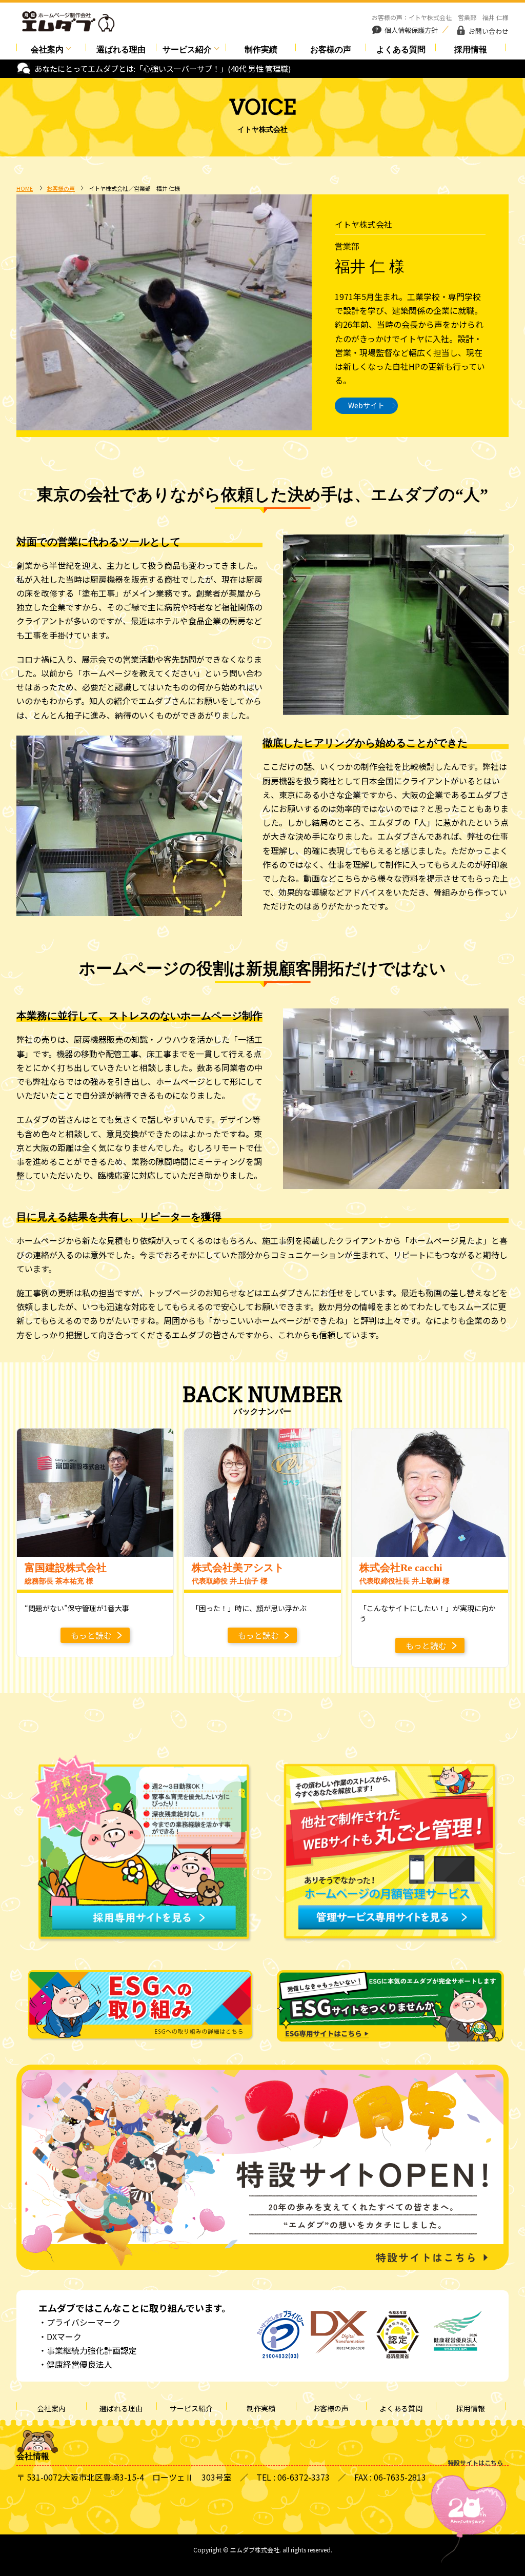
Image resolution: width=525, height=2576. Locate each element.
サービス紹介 (187, 49)
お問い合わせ (489, 31)
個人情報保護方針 (411, 30)
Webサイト (366, 405)
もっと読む (91, 1635)
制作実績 (261, 49)
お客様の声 (331, 49)
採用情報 (471, 49)
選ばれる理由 (121, 49)
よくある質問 (401, 49)
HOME (25, 188)
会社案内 (47, 49)
